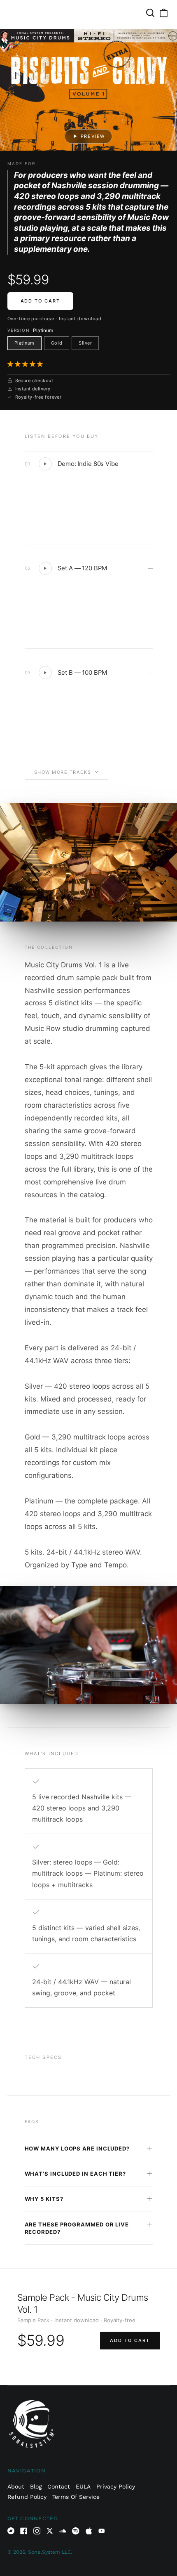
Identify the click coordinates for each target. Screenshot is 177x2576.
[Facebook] (24, 2531)
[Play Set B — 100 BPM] (45, 673)
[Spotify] (76, 2531)
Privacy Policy (116, 2486)
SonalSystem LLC (49, 2552)
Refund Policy (27, 2497)
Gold (57, 343)
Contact (59, 2486)
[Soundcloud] (63, 2531)
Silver (85, 343)
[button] (26, 364)
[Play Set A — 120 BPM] (45, 568)
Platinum (24, 343)
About (16, 2486)
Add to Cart (41, 301)
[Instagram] (37, 2531)
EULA (83, 2486)
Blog (36, 2486)
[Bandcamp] (11, 2531)
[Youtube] (102, 2531)
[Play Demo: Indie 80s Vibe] (45, 464)
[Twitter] (50, 2531)
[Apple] (89, 2531)
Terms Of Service (76, 2497)
